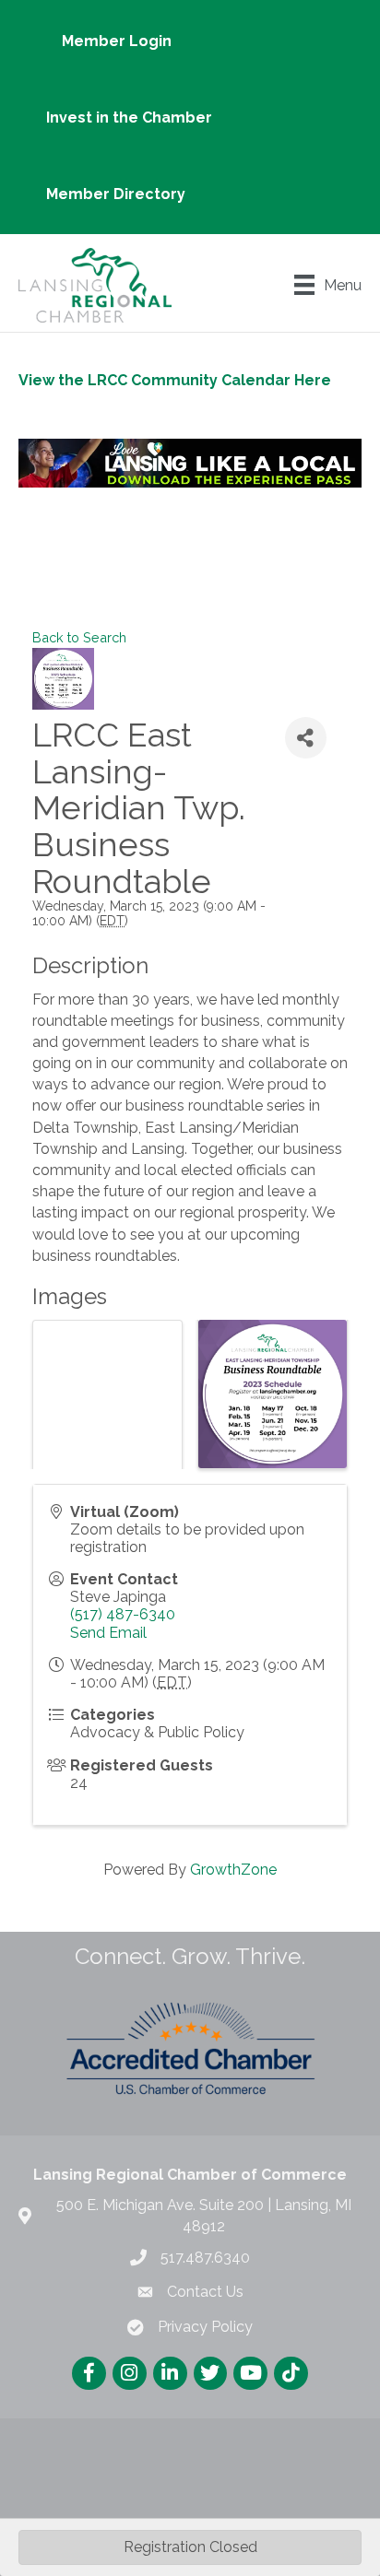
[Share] (306, 738)
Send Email (108, 1633)
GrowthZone (233, 1870)
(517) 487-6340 (123, 1614)
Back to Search (79, 637)
